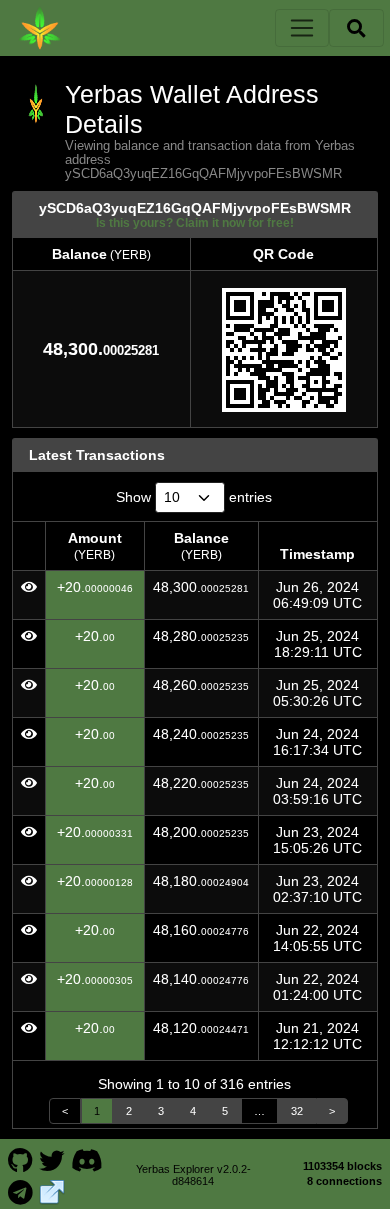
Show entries (194, 497)
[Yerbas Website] (52, 1191)
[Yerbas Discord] (86, 1159)
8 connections (344, 1181)
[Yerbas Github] (20, 1159)
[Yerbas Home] (40, 28)
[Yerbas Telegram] (20, 1191)
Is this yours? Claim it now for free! (195, 222)
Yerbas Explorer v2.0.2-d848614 (193, 1175)
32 (297, 1111)
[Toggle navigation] (302, 28)
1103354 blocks (342, 1166)
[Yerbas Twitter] (52, 1159)
